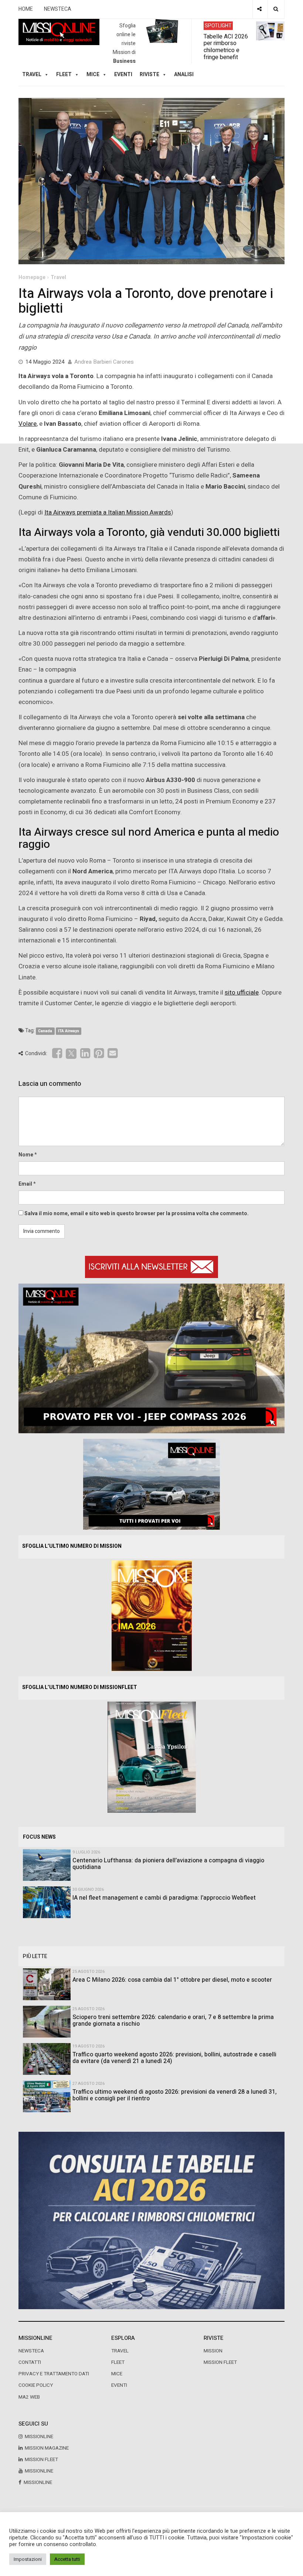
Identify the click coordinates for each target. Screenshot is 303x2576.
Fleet (118, 2362)
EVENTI (119, 2385)
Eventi (123, 74)
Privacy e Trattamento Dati (54, 2374)
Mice (117, 2374)
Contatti (30, 2362)
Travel (58, 277)
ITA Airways (69, 1031)
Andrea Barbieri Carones (104, 362)
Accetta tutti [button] (67, 2559)
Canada (45, 1031)
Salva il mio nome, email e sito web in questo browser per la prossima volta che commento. (137, 1214)
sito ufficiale (242, 993)
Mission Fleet (220, 2362)
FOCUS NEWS (39, 1837)
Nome (26, 1155)
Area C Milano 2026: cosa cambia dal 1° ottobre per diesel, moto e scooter (172, 1980)
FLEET (64, 74)
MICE (93, 74)
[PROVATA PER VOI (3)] (151, 1484)
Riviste (149, 74)
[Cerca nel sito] (276, 9)
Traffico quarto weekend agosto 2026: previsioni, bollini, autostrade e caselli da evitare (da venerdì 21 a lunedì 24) (174, 2058)
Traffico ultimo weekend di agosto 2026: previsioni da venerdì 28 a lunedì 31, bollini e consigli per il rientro (175, 2095)
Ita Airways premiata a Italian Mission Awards (108, 512)
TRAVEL (32, 74)
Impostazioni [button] (28, 2559)
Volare (28, 424)
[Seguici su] (259, 9)
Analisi (184, 74)
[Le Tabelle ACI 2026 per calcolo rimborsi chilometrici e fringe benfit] (151, 2220)
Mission (213, 2351)
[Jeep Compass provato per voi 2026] (151, 1358)
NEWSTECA (58, 9)
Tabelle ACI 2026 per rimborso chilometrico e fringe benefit (226, 47)
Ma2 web (29, 2397)
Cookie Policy (36, 2385)
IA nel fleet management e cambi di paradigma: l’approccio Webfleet (164, 1898)
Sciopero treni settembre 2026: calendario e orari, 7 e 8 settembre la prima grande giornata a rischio (173, 2021)
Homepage (32, 277)
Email (25, 1184)
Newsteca (31, 2351)
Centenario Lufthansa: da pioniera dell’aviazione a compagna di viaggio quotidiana (168, 1864)
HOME (26, 9)
